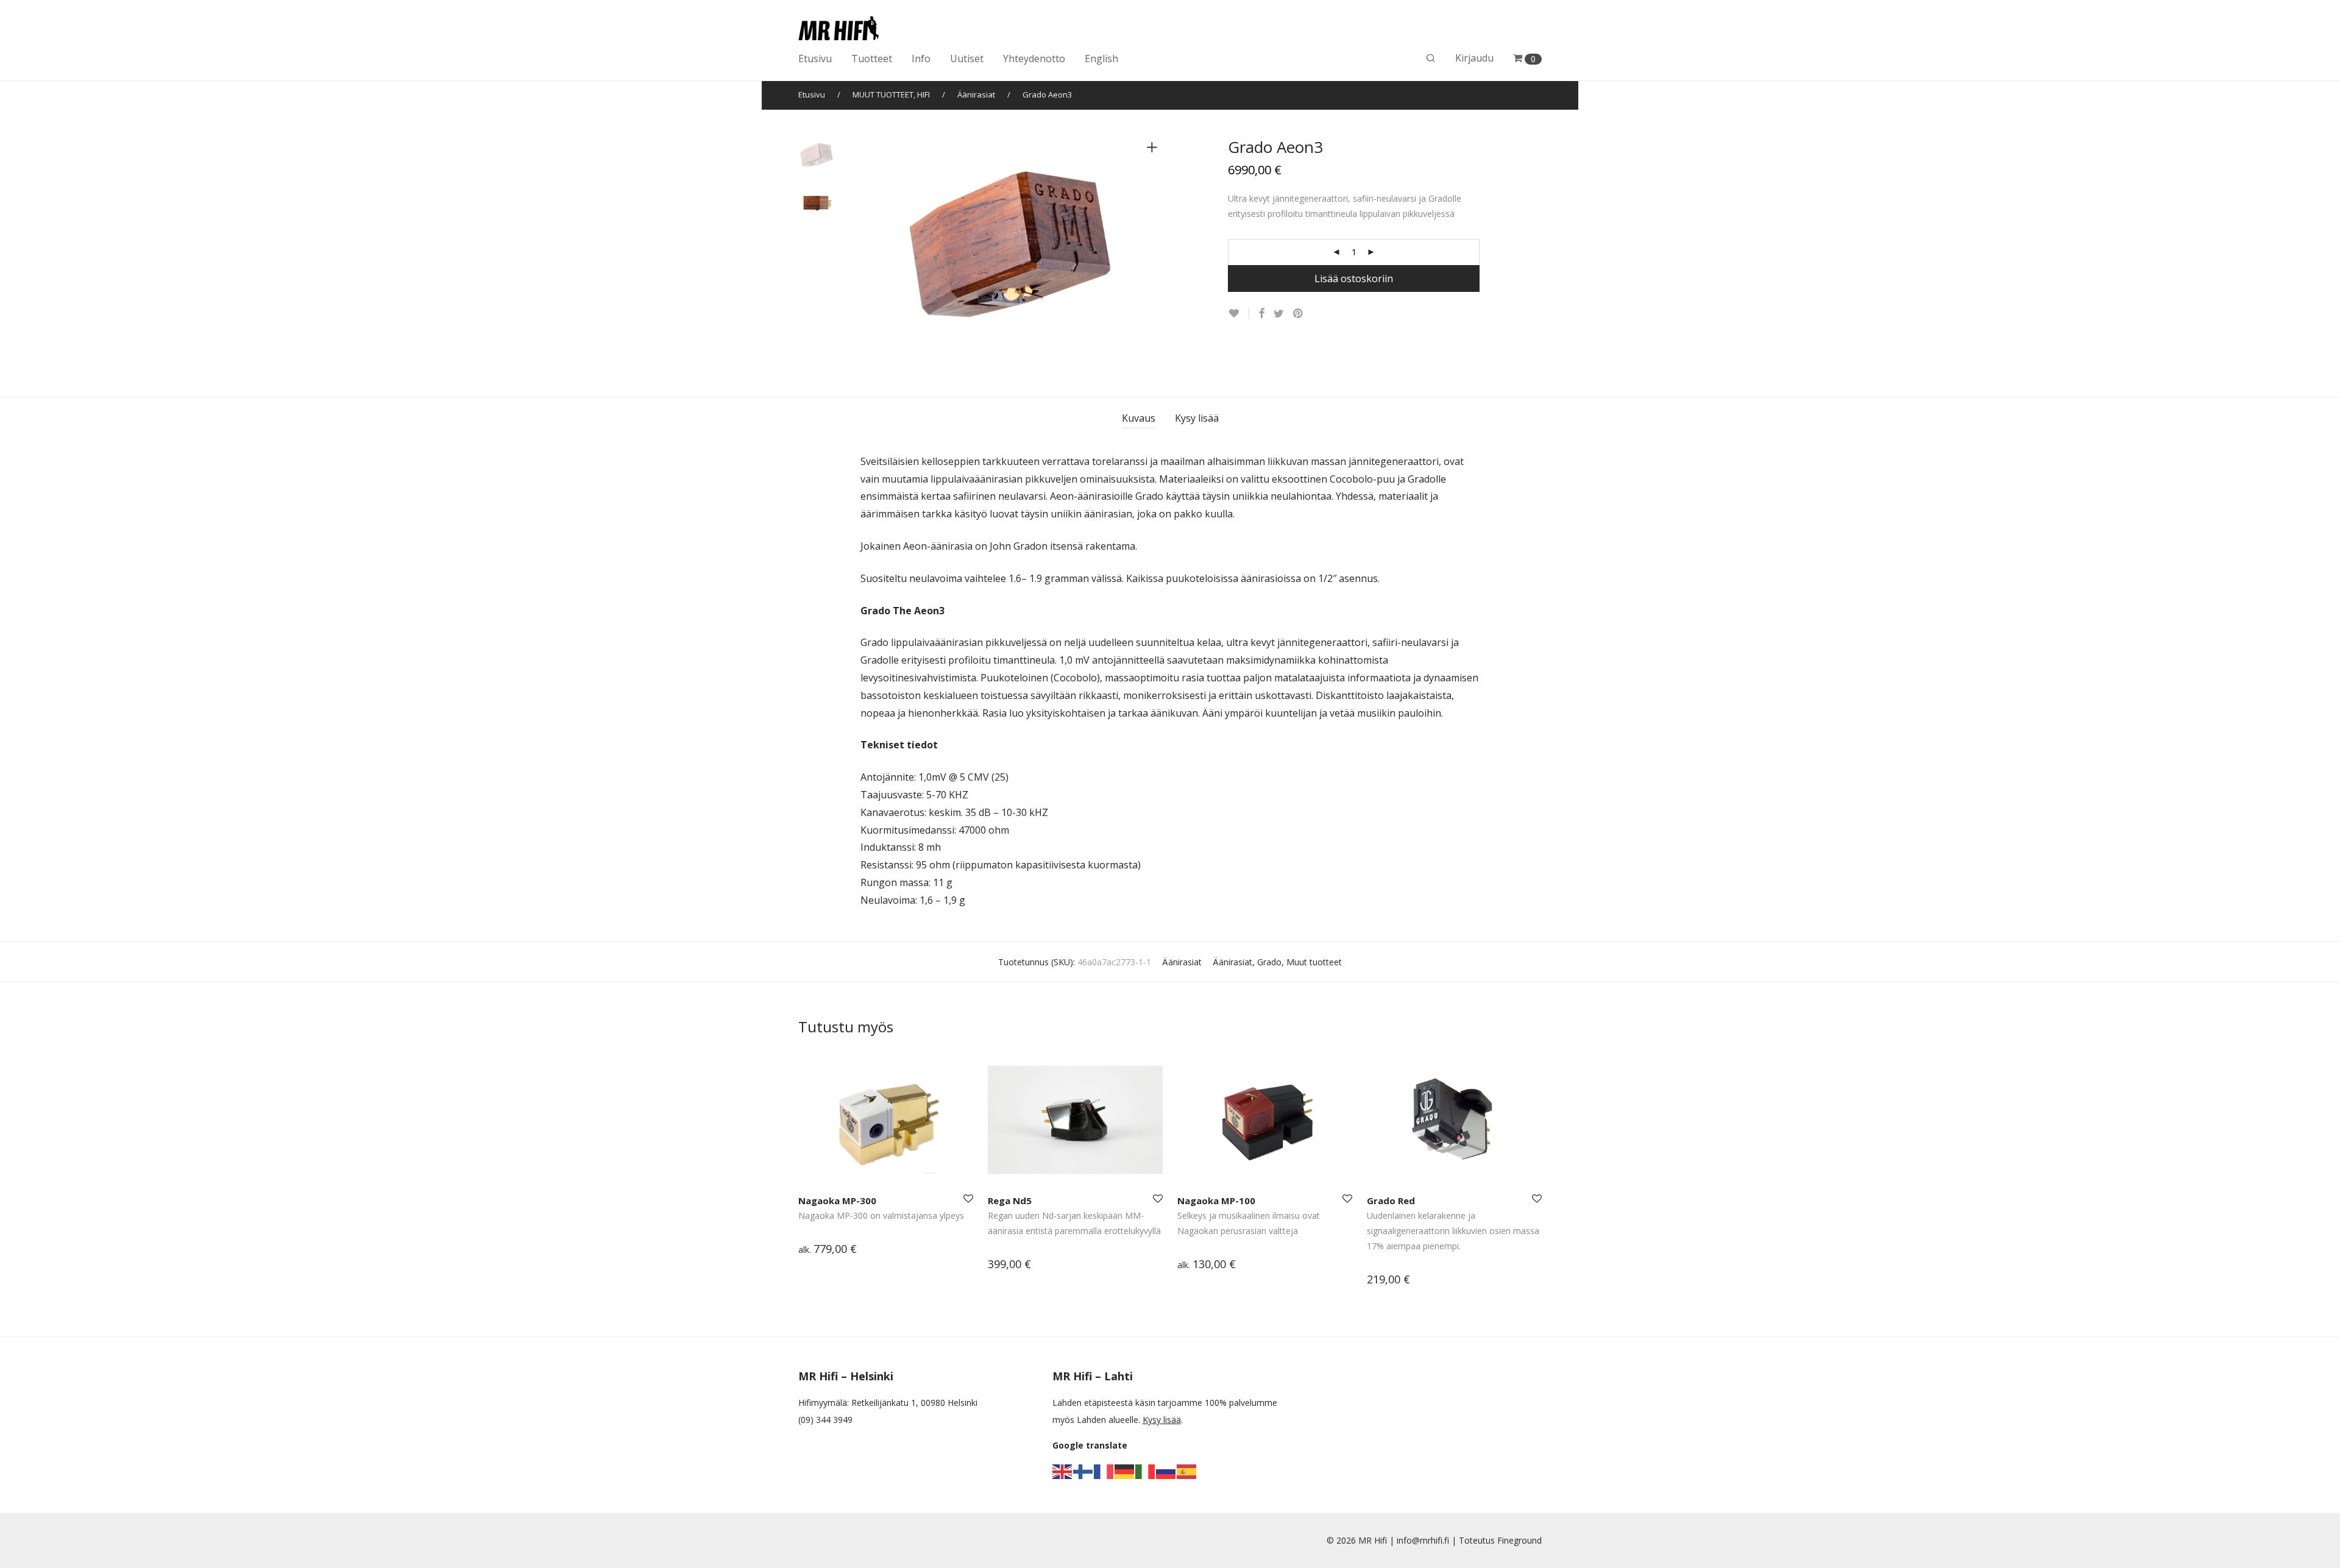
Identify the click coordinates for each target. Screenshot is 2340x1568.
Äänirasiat (976, 94)
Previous (868, 250)
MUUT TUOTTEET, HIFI (891, 94)
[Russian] (1166, 1471)
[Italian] (1146, 1471)
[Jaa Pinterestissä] (1299, 314)
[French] (1104, 1471)
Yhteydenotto (1034, 59)
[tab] (1139, 418)
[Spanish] (1187, 1471)
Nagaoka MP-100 (1216, 1201)
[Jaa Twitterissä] (1279, 314)
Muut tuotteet (1314, 962)
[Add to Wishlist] (1239, 314)
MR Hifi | (1377, 1540)
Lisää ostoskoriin (1354, 278)
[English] (1063, 1471)
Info (921, 59)
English (1101, 59)
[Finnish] (1083, 1471)
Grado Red (1391, 1201)
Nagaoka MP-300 (837, 1201)
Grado (1269, 962)
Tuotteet (872, 59)
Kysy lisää (1197, 418)
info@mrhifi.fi (1423, 1540)
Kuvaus (1139, 418)
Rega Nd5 (1010, 1201)
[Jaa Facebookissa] (1261, 314)
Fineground (1519, 1540)
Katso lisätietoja (824, 1250)
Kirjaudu (1474, 58)
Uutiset (967, 59)
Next (1154, 250)
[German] (1125, 1471)
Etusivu (815, 59)
